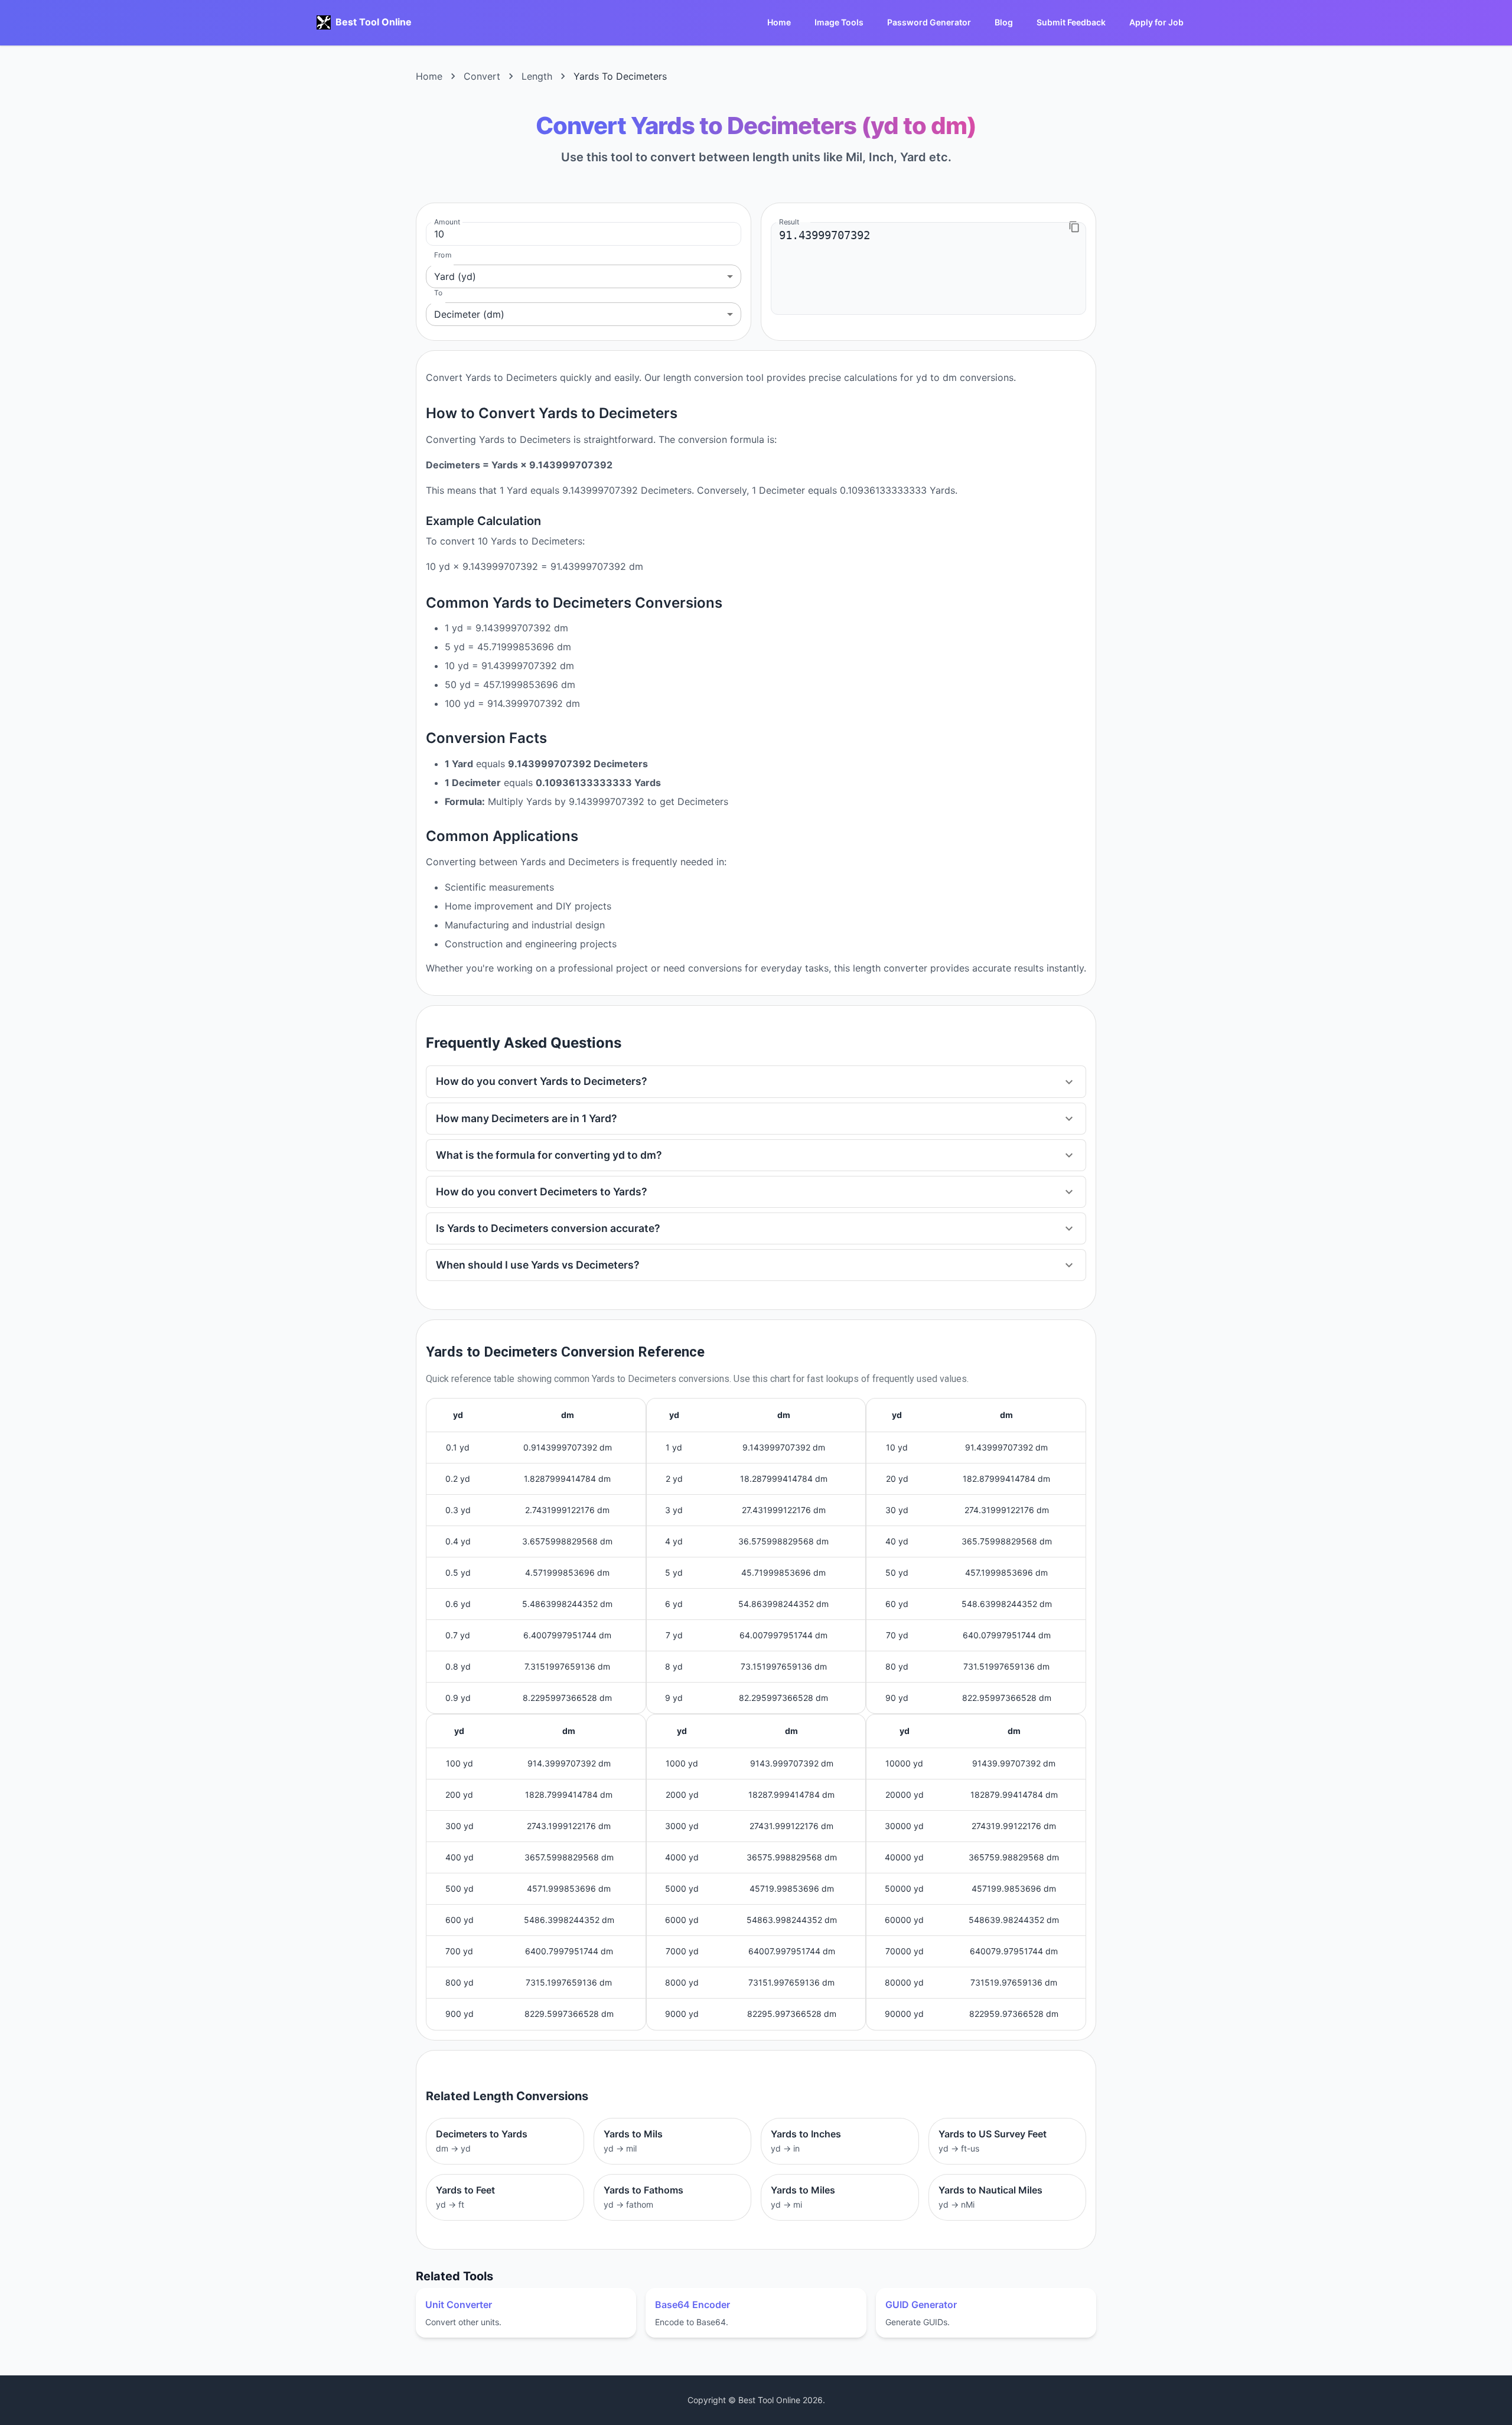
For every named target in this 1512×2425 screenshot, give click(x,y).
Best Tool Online (374, 22)
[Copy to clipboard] (1074, 227)
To (438, 293)
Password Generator (929, 22)
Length (537, 76)
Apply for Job (1156, 22)
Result (789, 222)
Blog (1004, 22)
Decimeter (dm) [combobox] (469, 314)
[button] (756, 1081)
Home (779, 22)
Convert (482, 76)
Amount (447, 222)
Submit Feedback (1071, 22)
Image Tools (839, 22)
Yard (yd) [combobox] (455, 276)
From (443, 255)
